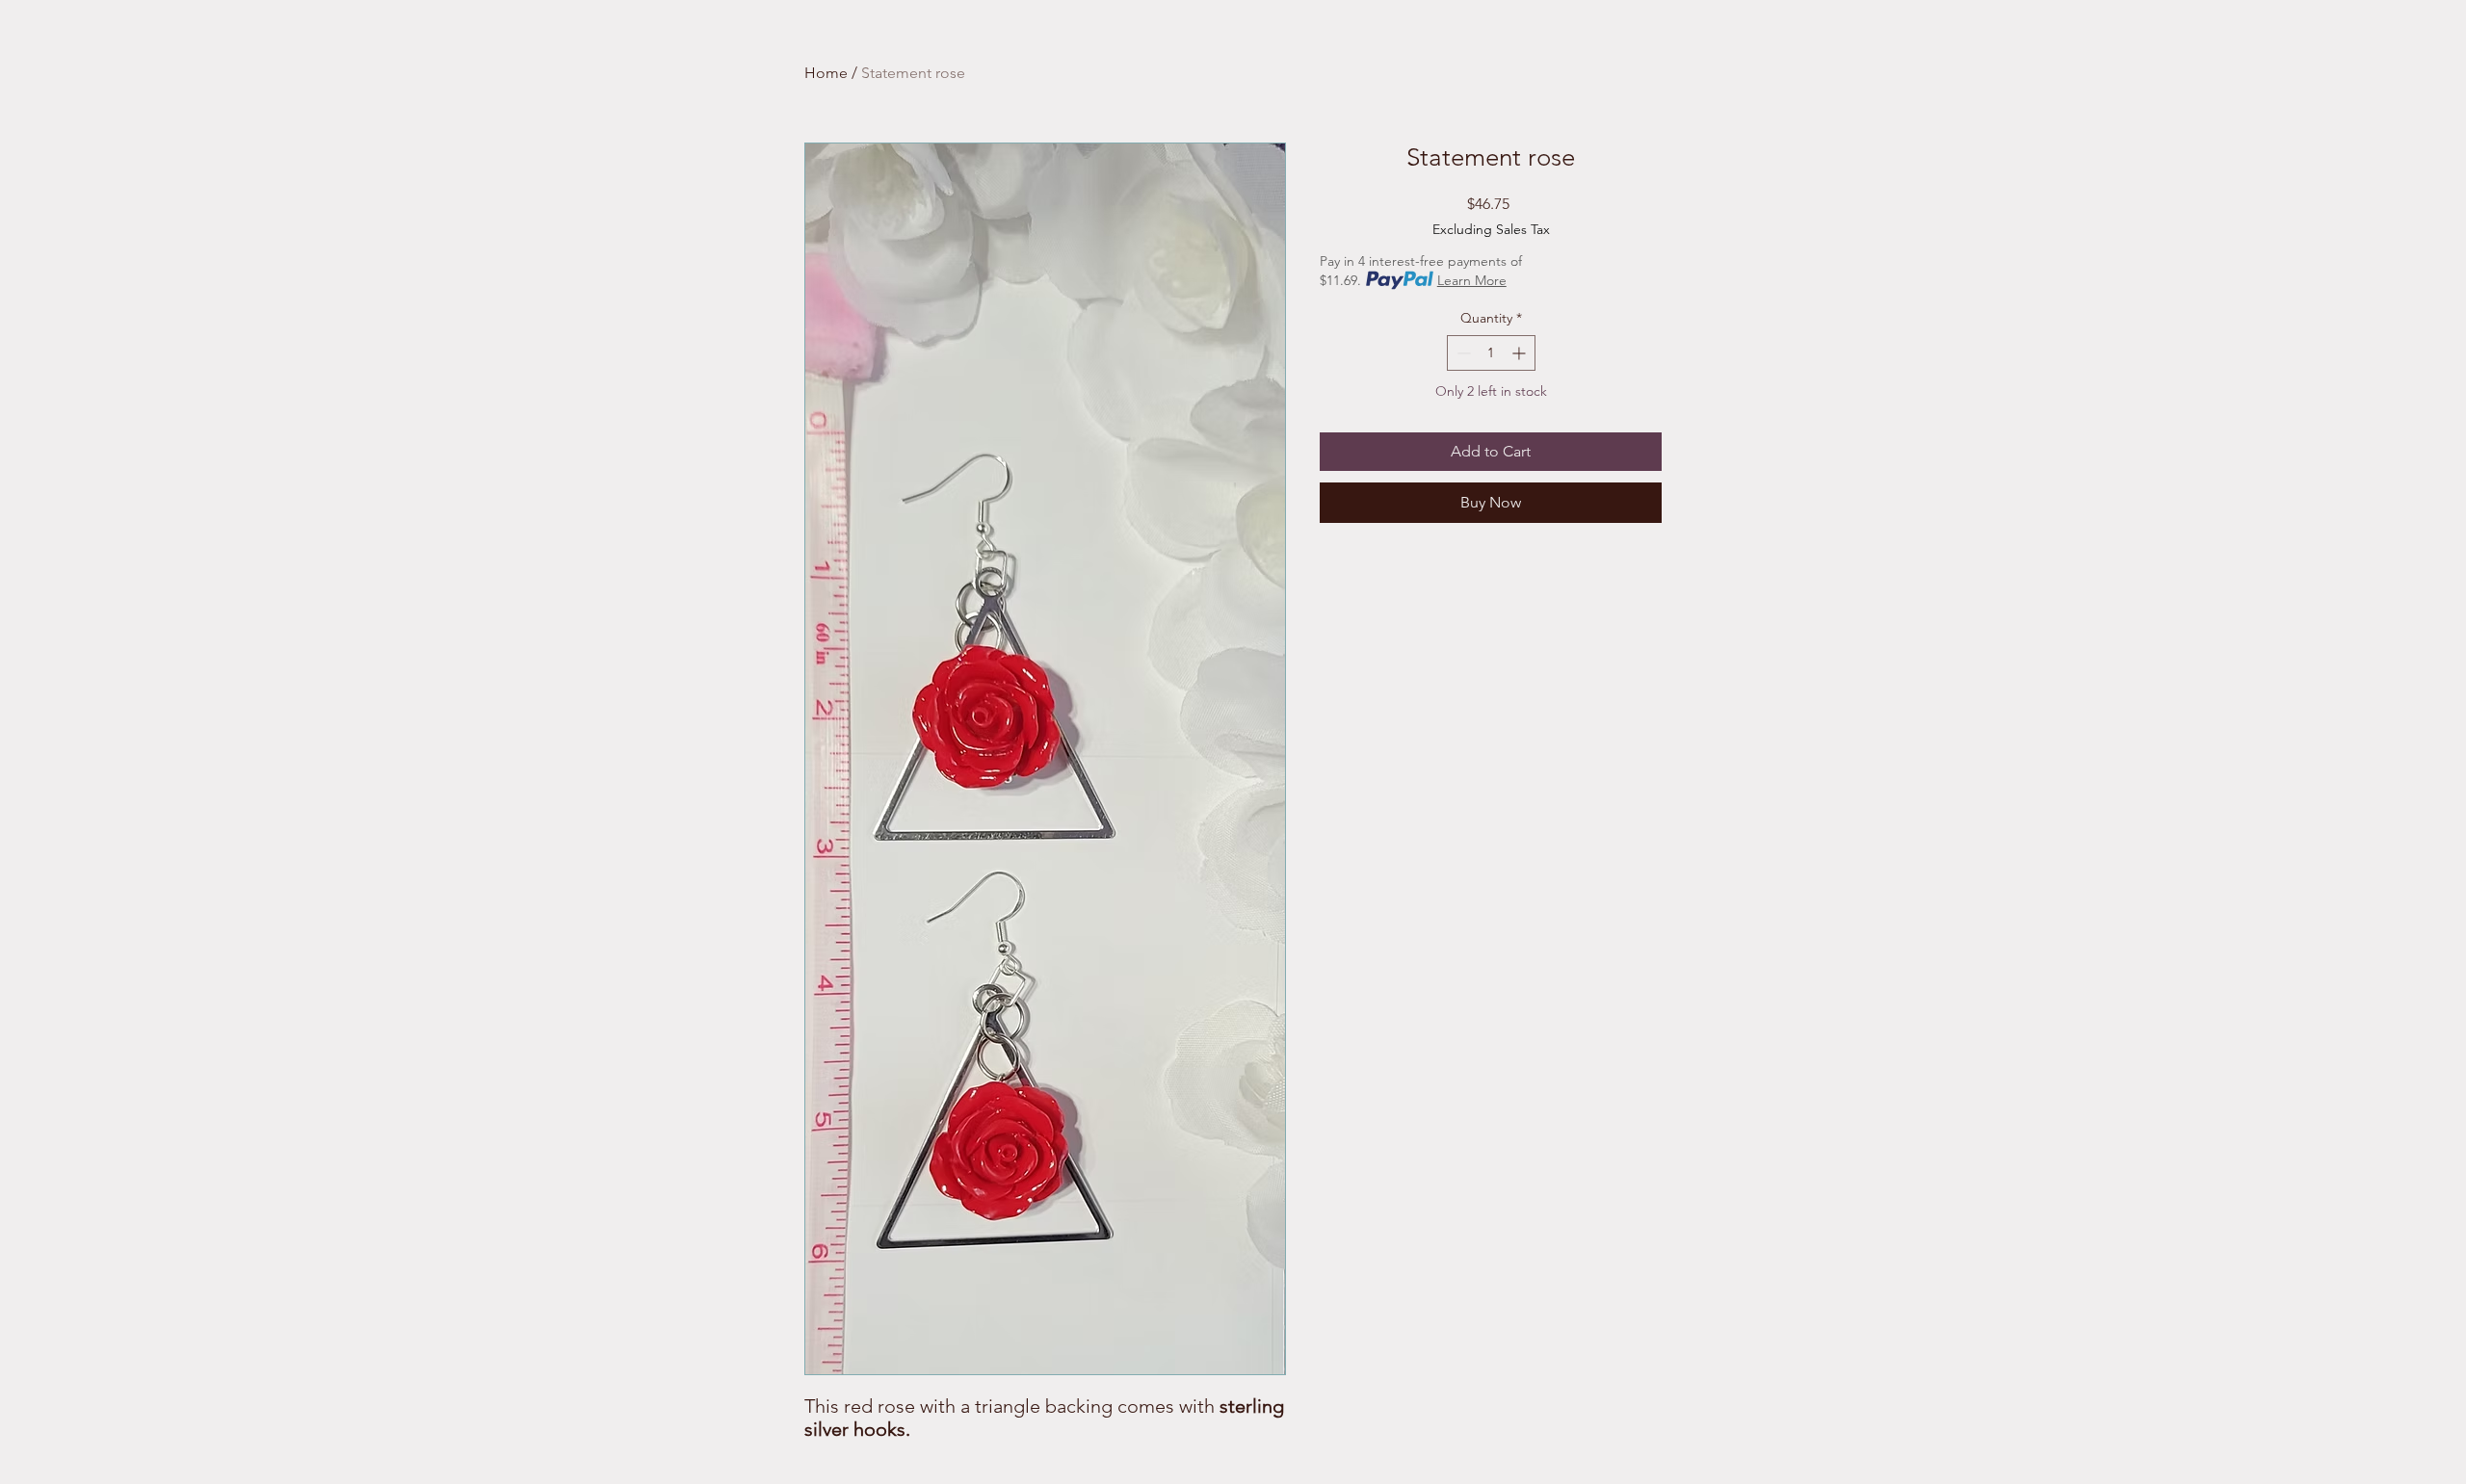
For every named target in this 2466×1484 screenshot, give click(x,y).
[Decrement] (1462, 353)
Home (826, 73)
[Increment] (1521, 353)
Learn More (1472, 280)
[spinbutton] (1491, 353)
